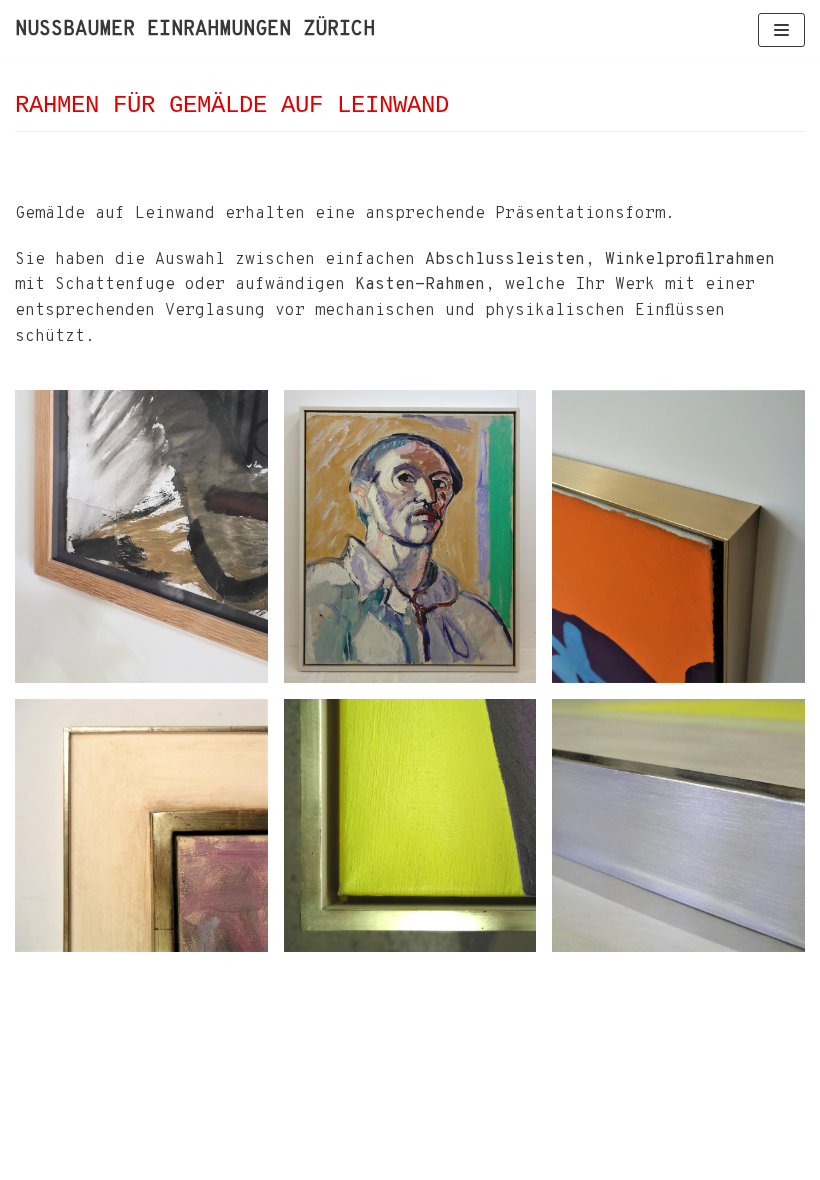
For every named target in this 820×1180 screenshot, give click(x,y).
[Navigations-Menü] (781, 30)
